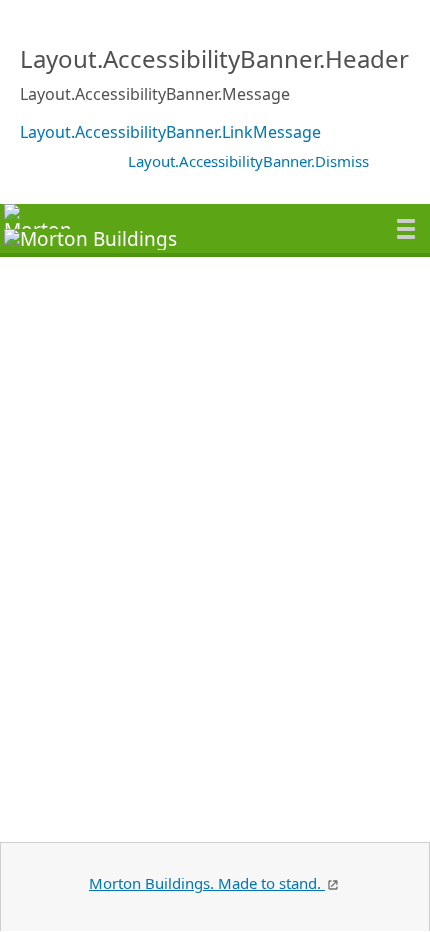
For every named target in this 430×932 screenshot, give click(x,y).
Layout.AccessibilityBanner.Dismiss (248, 161)
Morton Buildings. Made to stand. (207, 883)
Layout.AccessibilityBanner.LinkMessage (170, 132)
